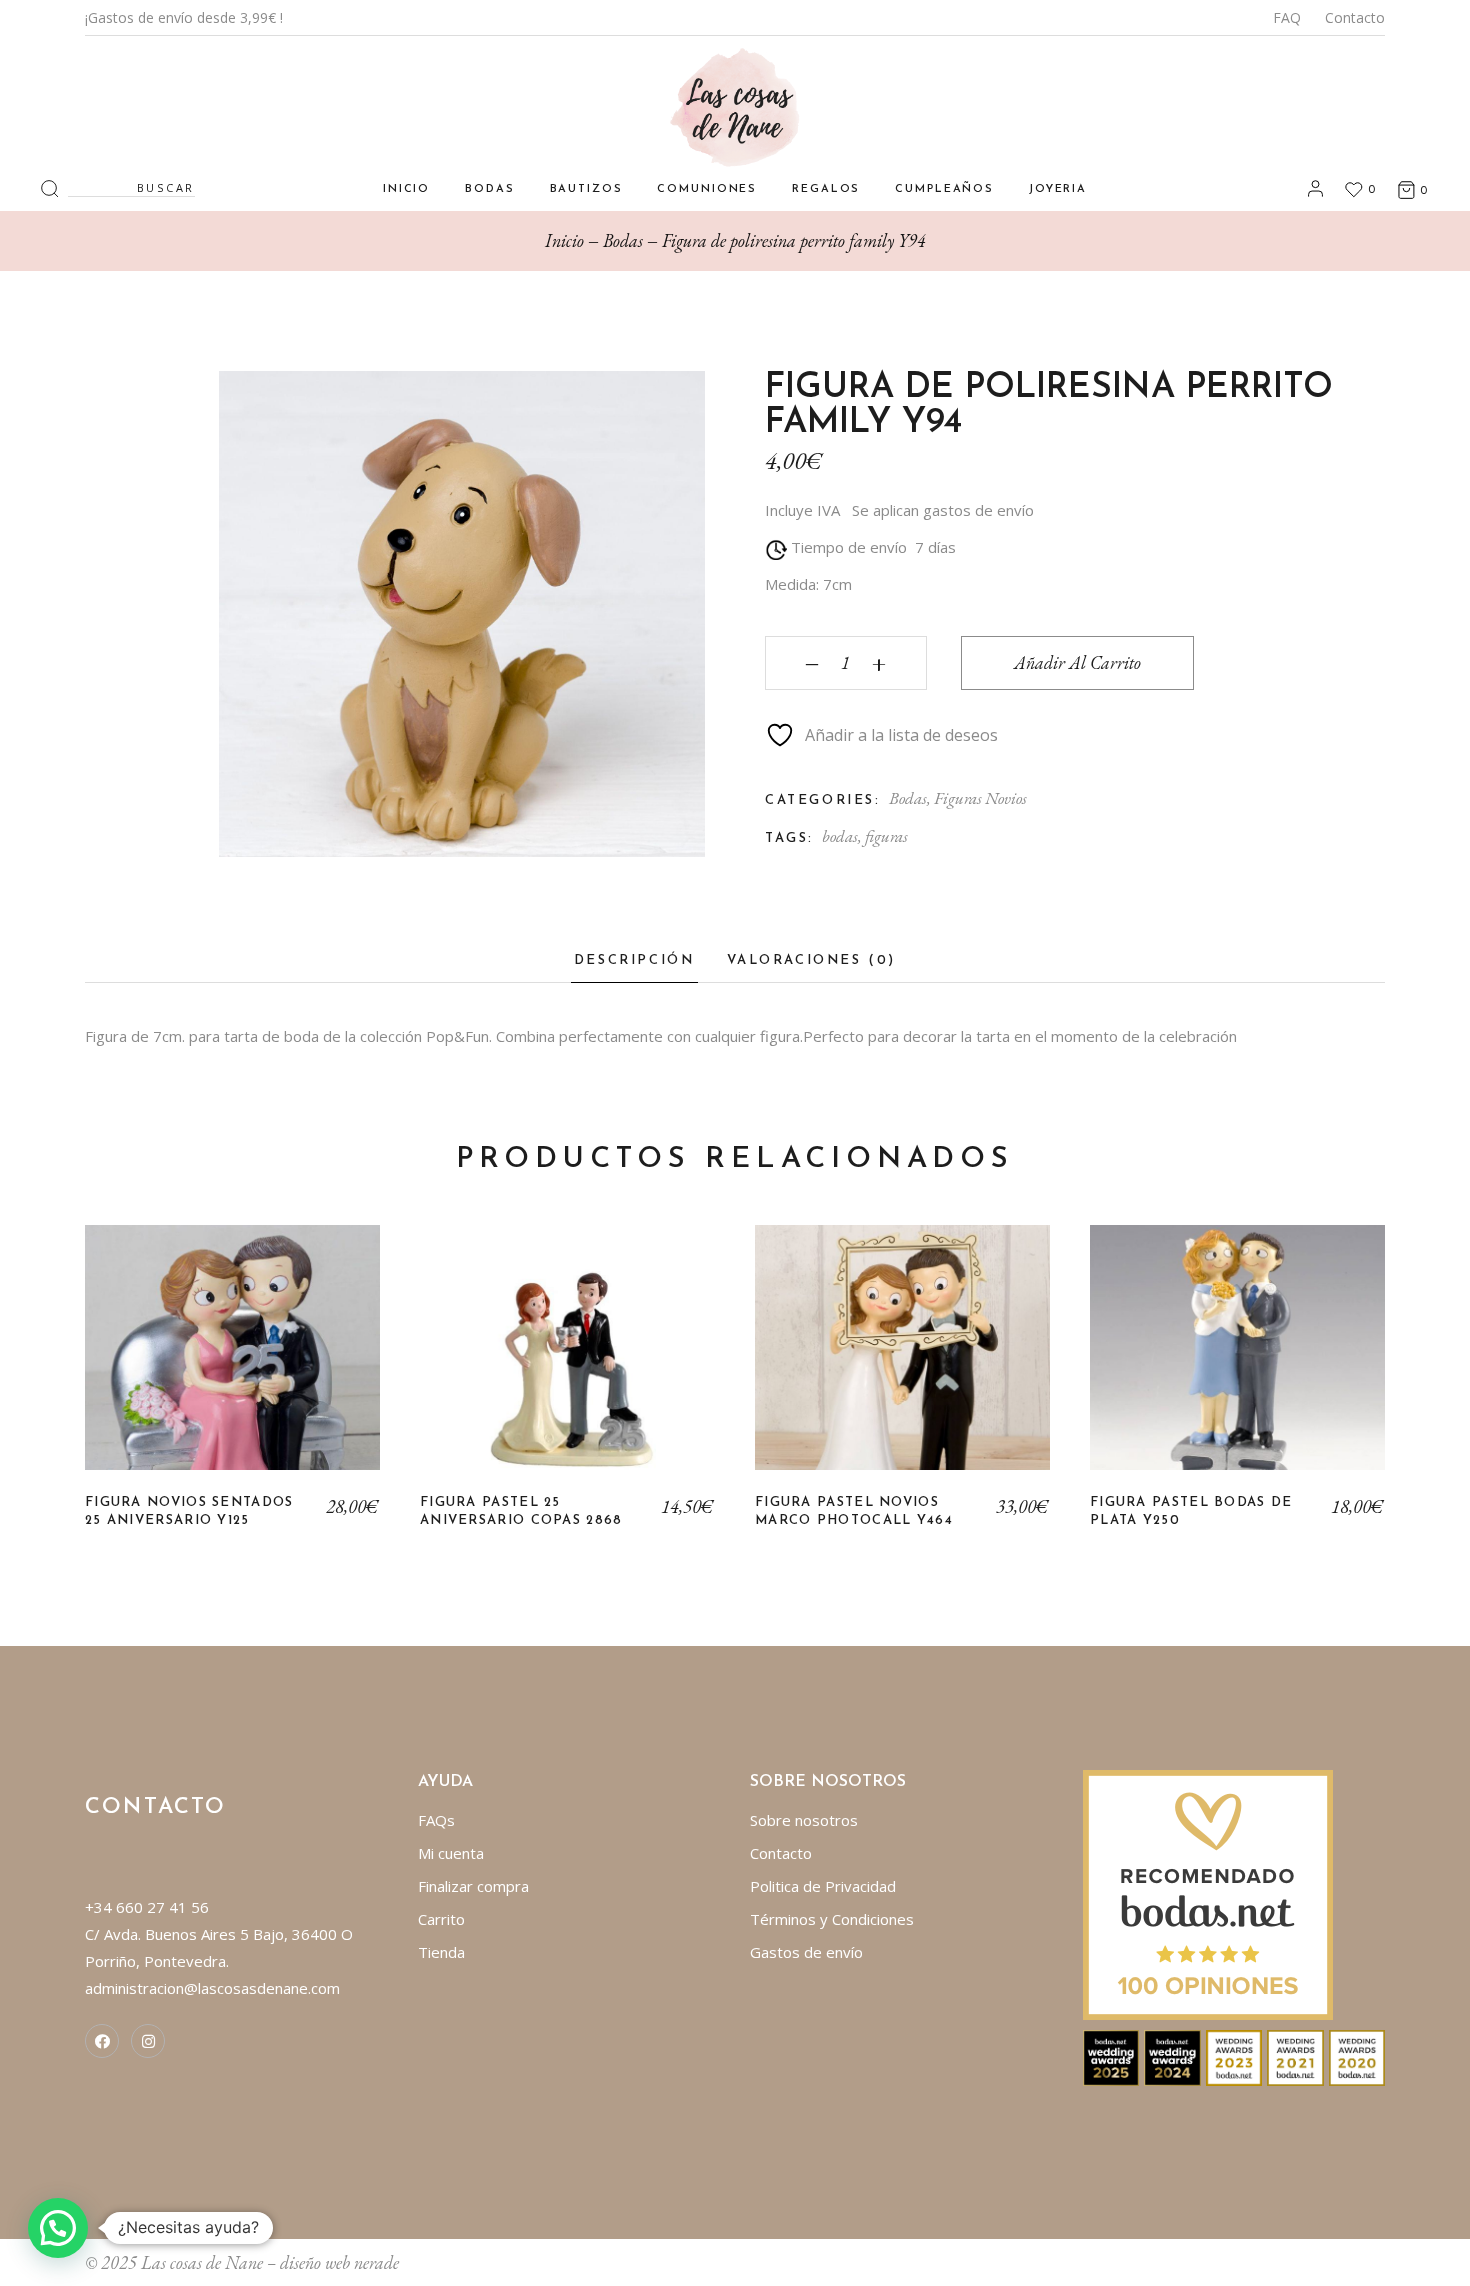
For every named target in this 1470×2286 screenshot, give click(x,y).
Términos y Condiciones (832, 1919)
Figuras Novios (980, 798)
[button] (58, 2228)
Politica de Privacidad (823, 1886)
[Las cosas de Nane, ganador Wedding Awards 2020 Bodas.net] (1357, 2056)
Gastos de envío (806, 1952)
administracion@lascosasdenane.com (212, 1988)
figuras (886, 836)
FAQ (1287, 17)
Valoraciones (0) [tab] (812, 960)
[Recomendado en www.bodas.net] (1208, 1893)
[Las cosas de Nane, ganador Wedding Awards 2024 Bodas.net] (1172, 2056)
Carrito (441, 1919)
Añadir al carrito (1077, 662)
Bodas (908, 798)
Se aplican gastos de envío (943, 510)
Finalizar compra (473, 1886)
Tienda (441, 1952)
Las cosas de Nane (202, 2262)
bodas (840, 836)
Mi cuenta (451, 1853)
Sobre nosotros (804, 1820)
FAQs (436, 1820)
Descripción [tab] (634, 960)
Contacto (1355, 17)
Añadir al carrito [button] (232, 1363)
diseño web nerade (339, 2262)
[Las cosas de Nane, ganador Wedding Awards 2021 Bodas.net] (1295, 2056)
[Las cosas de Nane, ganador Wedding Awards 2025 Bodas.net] (1111, 2056)
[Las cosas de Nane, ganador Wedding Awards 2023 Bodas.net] (1234, 2056)
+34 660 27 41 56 (147, 1907)
